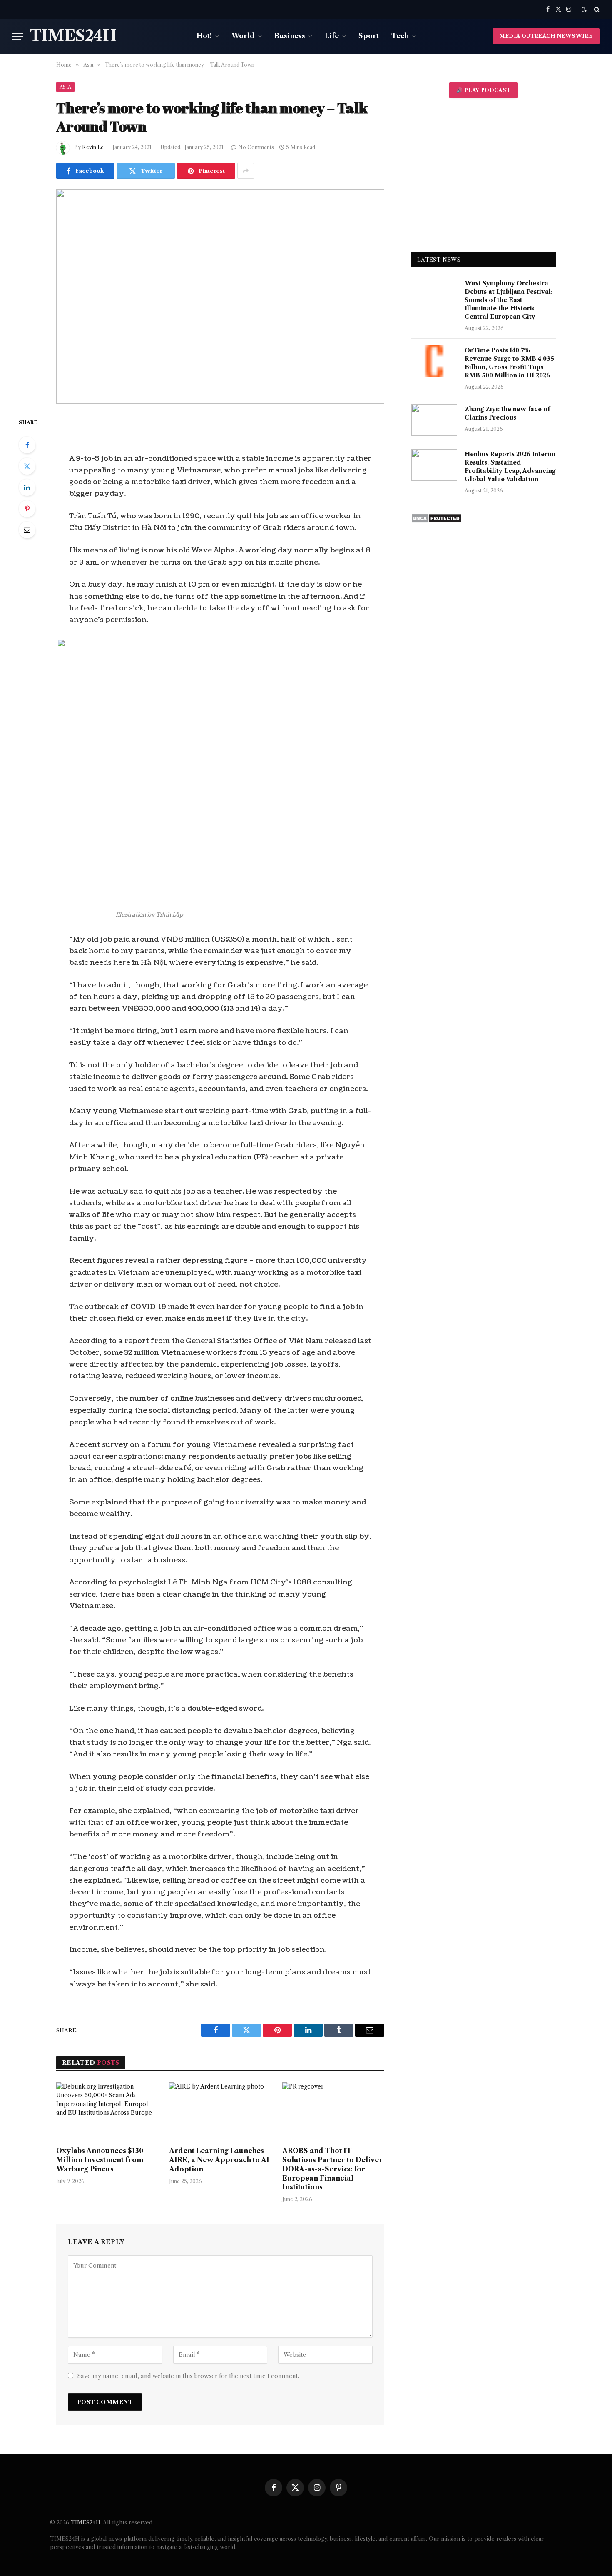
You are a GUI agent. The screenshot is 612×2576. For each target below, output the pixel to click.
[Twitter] (27, 466)
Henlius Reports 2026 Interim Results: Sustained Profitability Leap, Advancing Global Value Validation (510, 467)
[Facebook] (27, 445)
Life (332, 36)
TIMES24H (86, 2522)
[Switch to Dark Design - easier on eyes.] (584, 10)
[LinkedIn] (27, 487)
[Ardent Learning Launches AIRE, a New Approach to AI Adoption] (220, 2111)
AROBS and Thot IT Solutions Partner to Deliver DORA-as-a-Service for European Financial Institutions (332, 2169)
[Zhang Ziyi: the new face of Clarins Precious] (434, 420)
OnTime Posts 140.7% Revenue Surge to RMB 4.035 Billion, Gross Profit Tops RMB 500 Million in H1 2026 (509, 363)
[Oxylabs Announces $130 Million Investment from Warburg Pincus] (107, 2111)
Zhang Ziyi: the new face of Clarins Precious (507, 413)
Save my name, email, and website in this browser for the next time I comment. (188, 2376)
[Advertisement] (484, 175)
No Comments (256, 147)
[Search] (596, 9)
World (243, 36)
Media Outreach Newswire (546, 36)
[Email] (27, 530)
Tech (400, 36)
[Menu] (18, 36)
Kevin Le (93, 147)
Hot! (204, 36)
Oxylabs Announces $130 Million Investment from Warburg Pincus (100, 2160)
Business (290, 36)
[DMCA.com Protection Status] (437, 521)
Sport (369, 36)
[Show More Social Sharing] (246, 171)
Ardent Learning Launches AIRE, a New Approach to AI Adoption (219, 2160)
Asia (65, 87)
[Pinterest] (27, 509)
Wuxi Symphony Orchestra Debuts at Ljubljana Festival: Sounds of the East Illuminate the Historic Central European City (509, 300)
